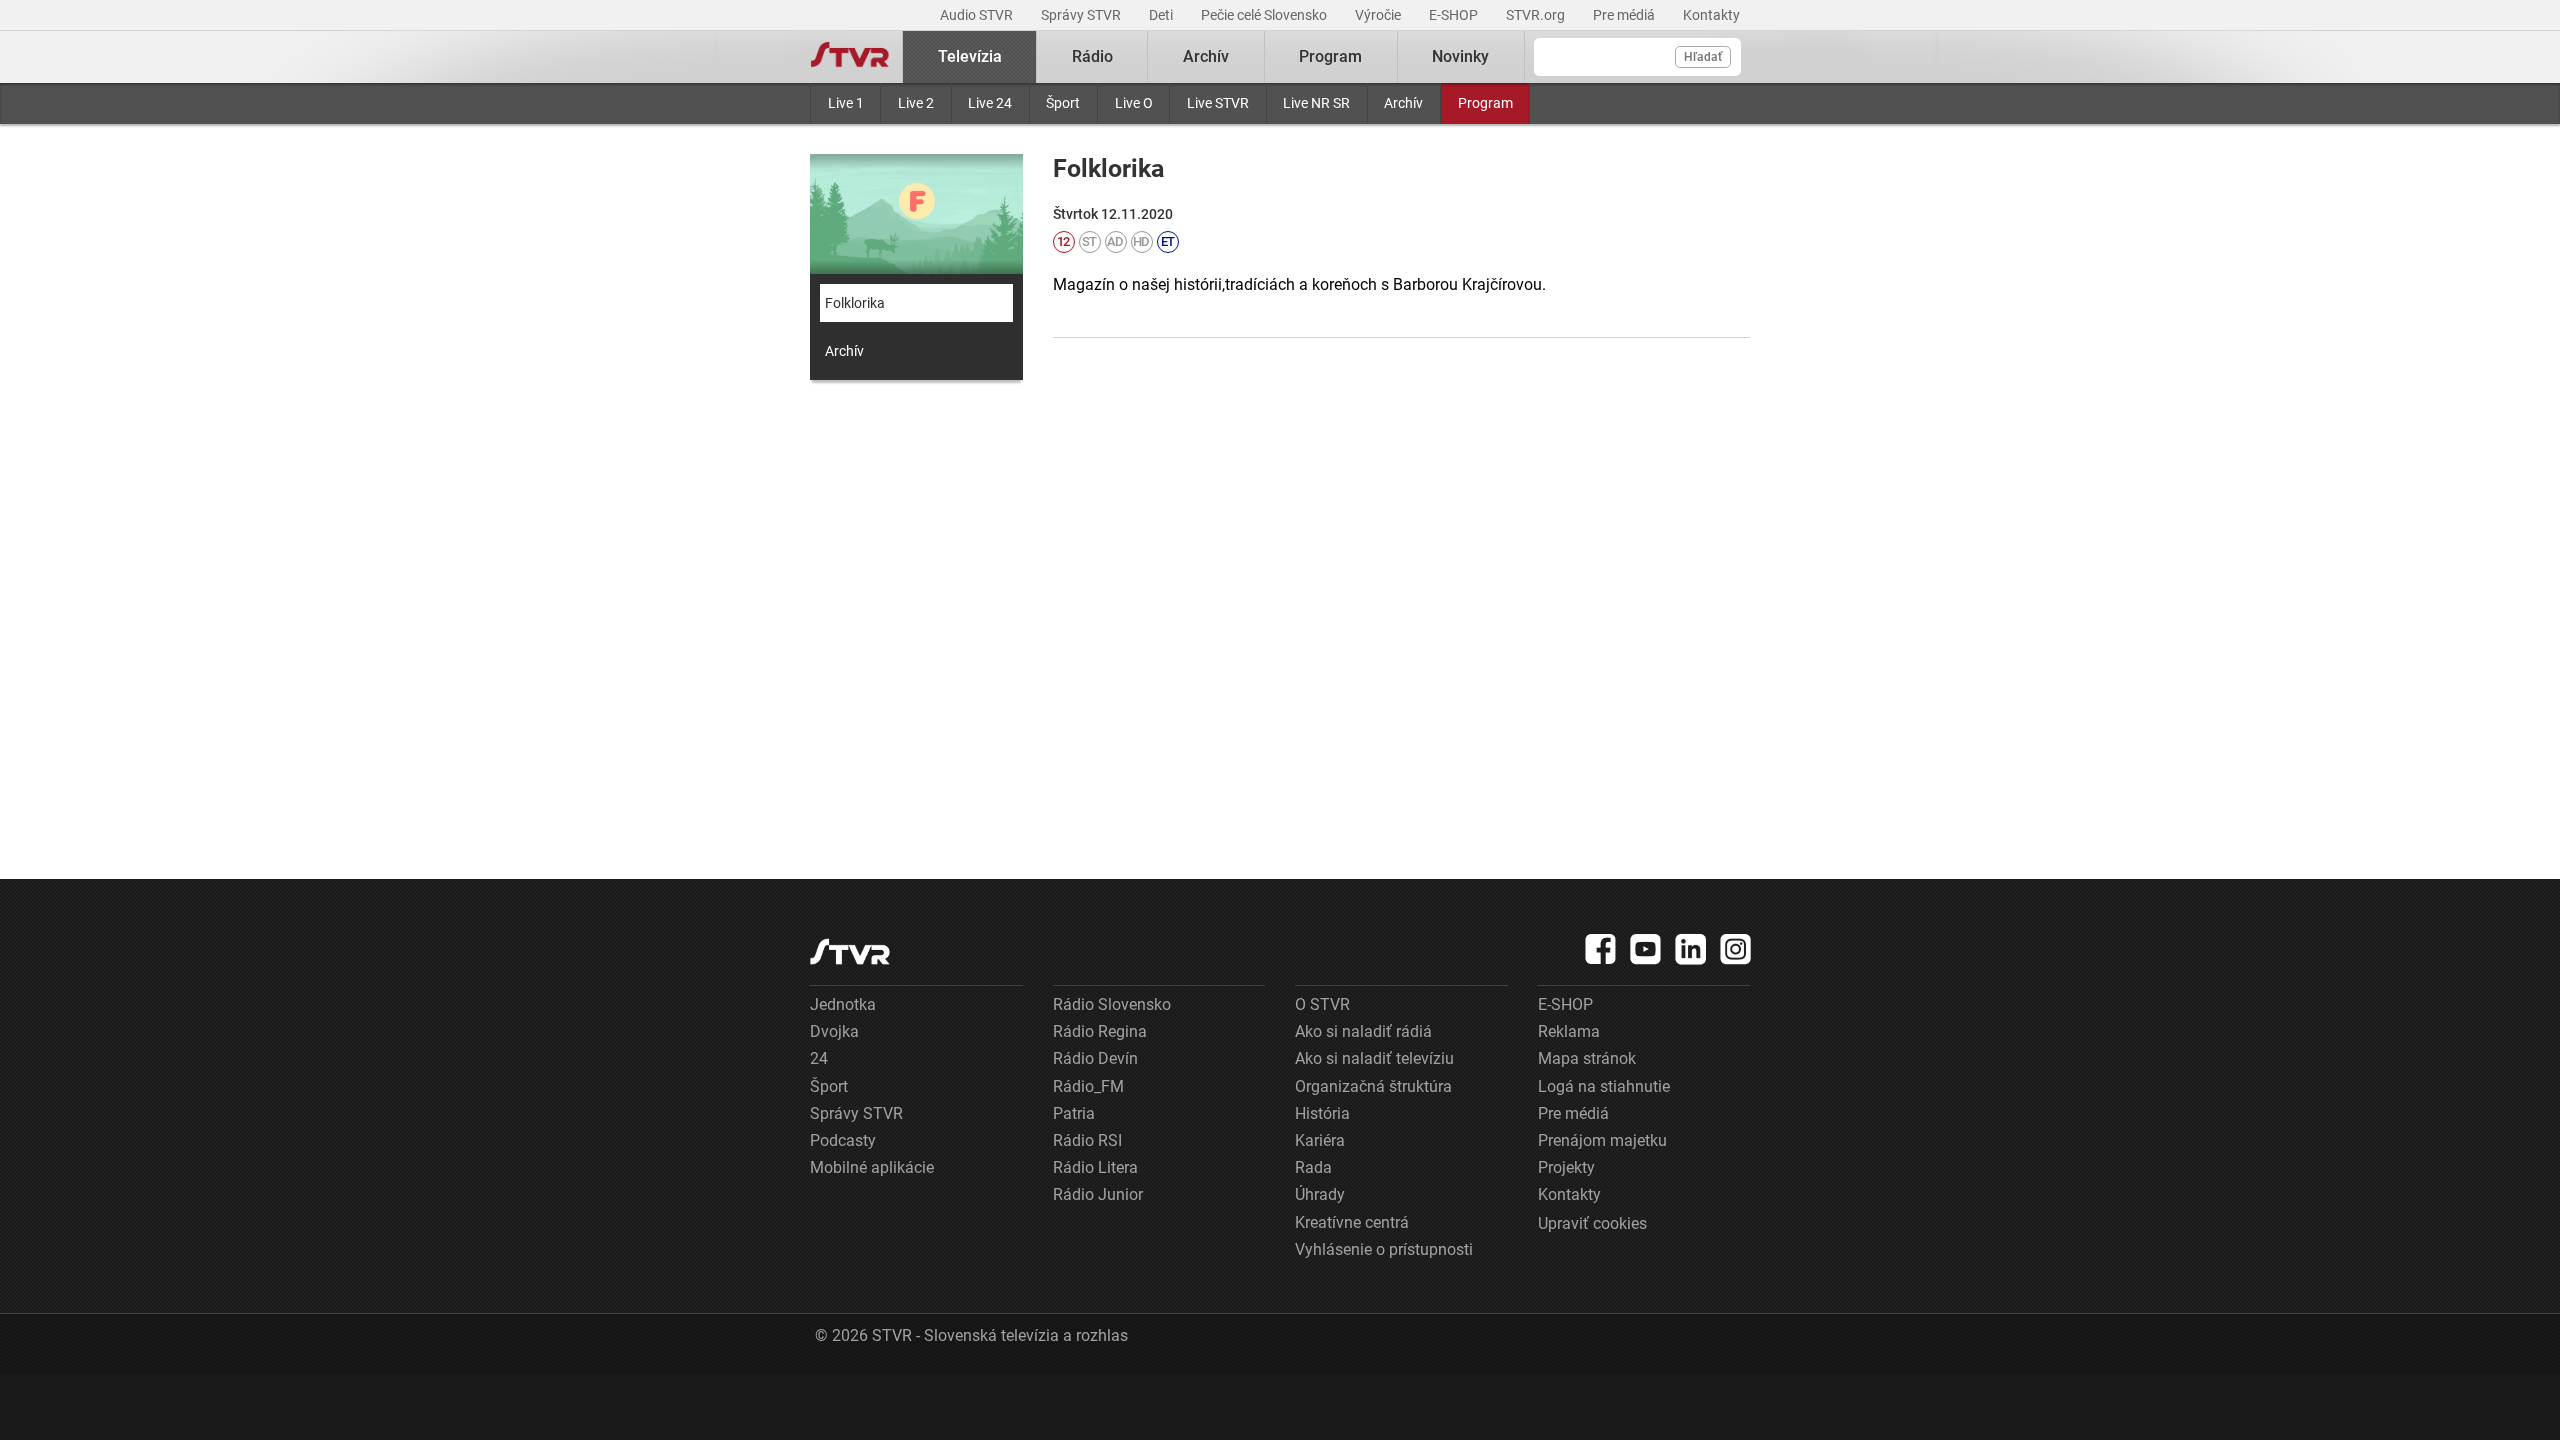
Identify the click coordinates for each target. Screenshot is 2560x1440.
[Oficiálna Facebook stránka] (1601, 949)
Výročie (1379, 15)
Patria (1074, 1113)
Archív (1403, 103)
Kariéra (1320, 1140)
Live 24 (990, 103)
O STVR (1322, 1004)
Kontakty (1711, 15)
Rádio (1092, 56)
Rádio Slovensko (1112, 1004)
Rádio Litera (1095, 1167)
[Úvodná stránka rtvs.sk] (850, 57)
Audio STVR (978, 15)
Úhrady (1320, 1194)
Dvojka (834, 1031)
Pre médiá (1625, 15)
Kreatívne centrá (1352, 1222)
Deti (1162, 15)
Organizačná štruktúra (1373, 1086)
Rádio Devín (1095, 1058)
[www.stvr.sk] (850, 951)
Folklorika (855, 303)
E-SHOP (1455, 15)
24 (819, 1058)
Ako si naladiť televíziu (1374, 1058)
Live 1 (846, 103)
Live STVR (1218, 103)
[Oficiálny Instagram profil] (1736, 949)
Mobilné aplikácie (872, 1167)
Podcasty (843, 1140)
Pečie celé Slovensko (1265, 15)
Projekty (1566, 1167)
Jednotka (843, 1004)
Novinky (1460, 56)
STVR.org (1537, 15)
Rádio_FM (1088, 1086)
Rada (1313, 1167)
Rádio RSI (1087, 1140)
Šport (1063, 103)
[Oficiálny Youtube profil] (1646, 949)
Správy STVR (1082, 15)
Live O (1134, 103)
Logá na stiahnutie (1604, 1086)
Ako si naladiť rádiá (1363, 1031)
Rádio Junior (1098, 1194)
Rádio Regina (1100, 1031)
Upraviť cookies (1592, 1223)
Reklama (1569, 1031)
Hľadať (1703, 57)
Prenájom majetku (1602, 1140)
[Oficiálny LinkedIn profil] (1691, 949)
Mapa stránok (1587, 1058)
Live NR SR (1316, 103)
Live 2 (916, 103)
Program (1485, 103)
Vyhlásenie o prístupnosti (1384, 1249)
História (1322, 1113)
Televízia (970, 56)
